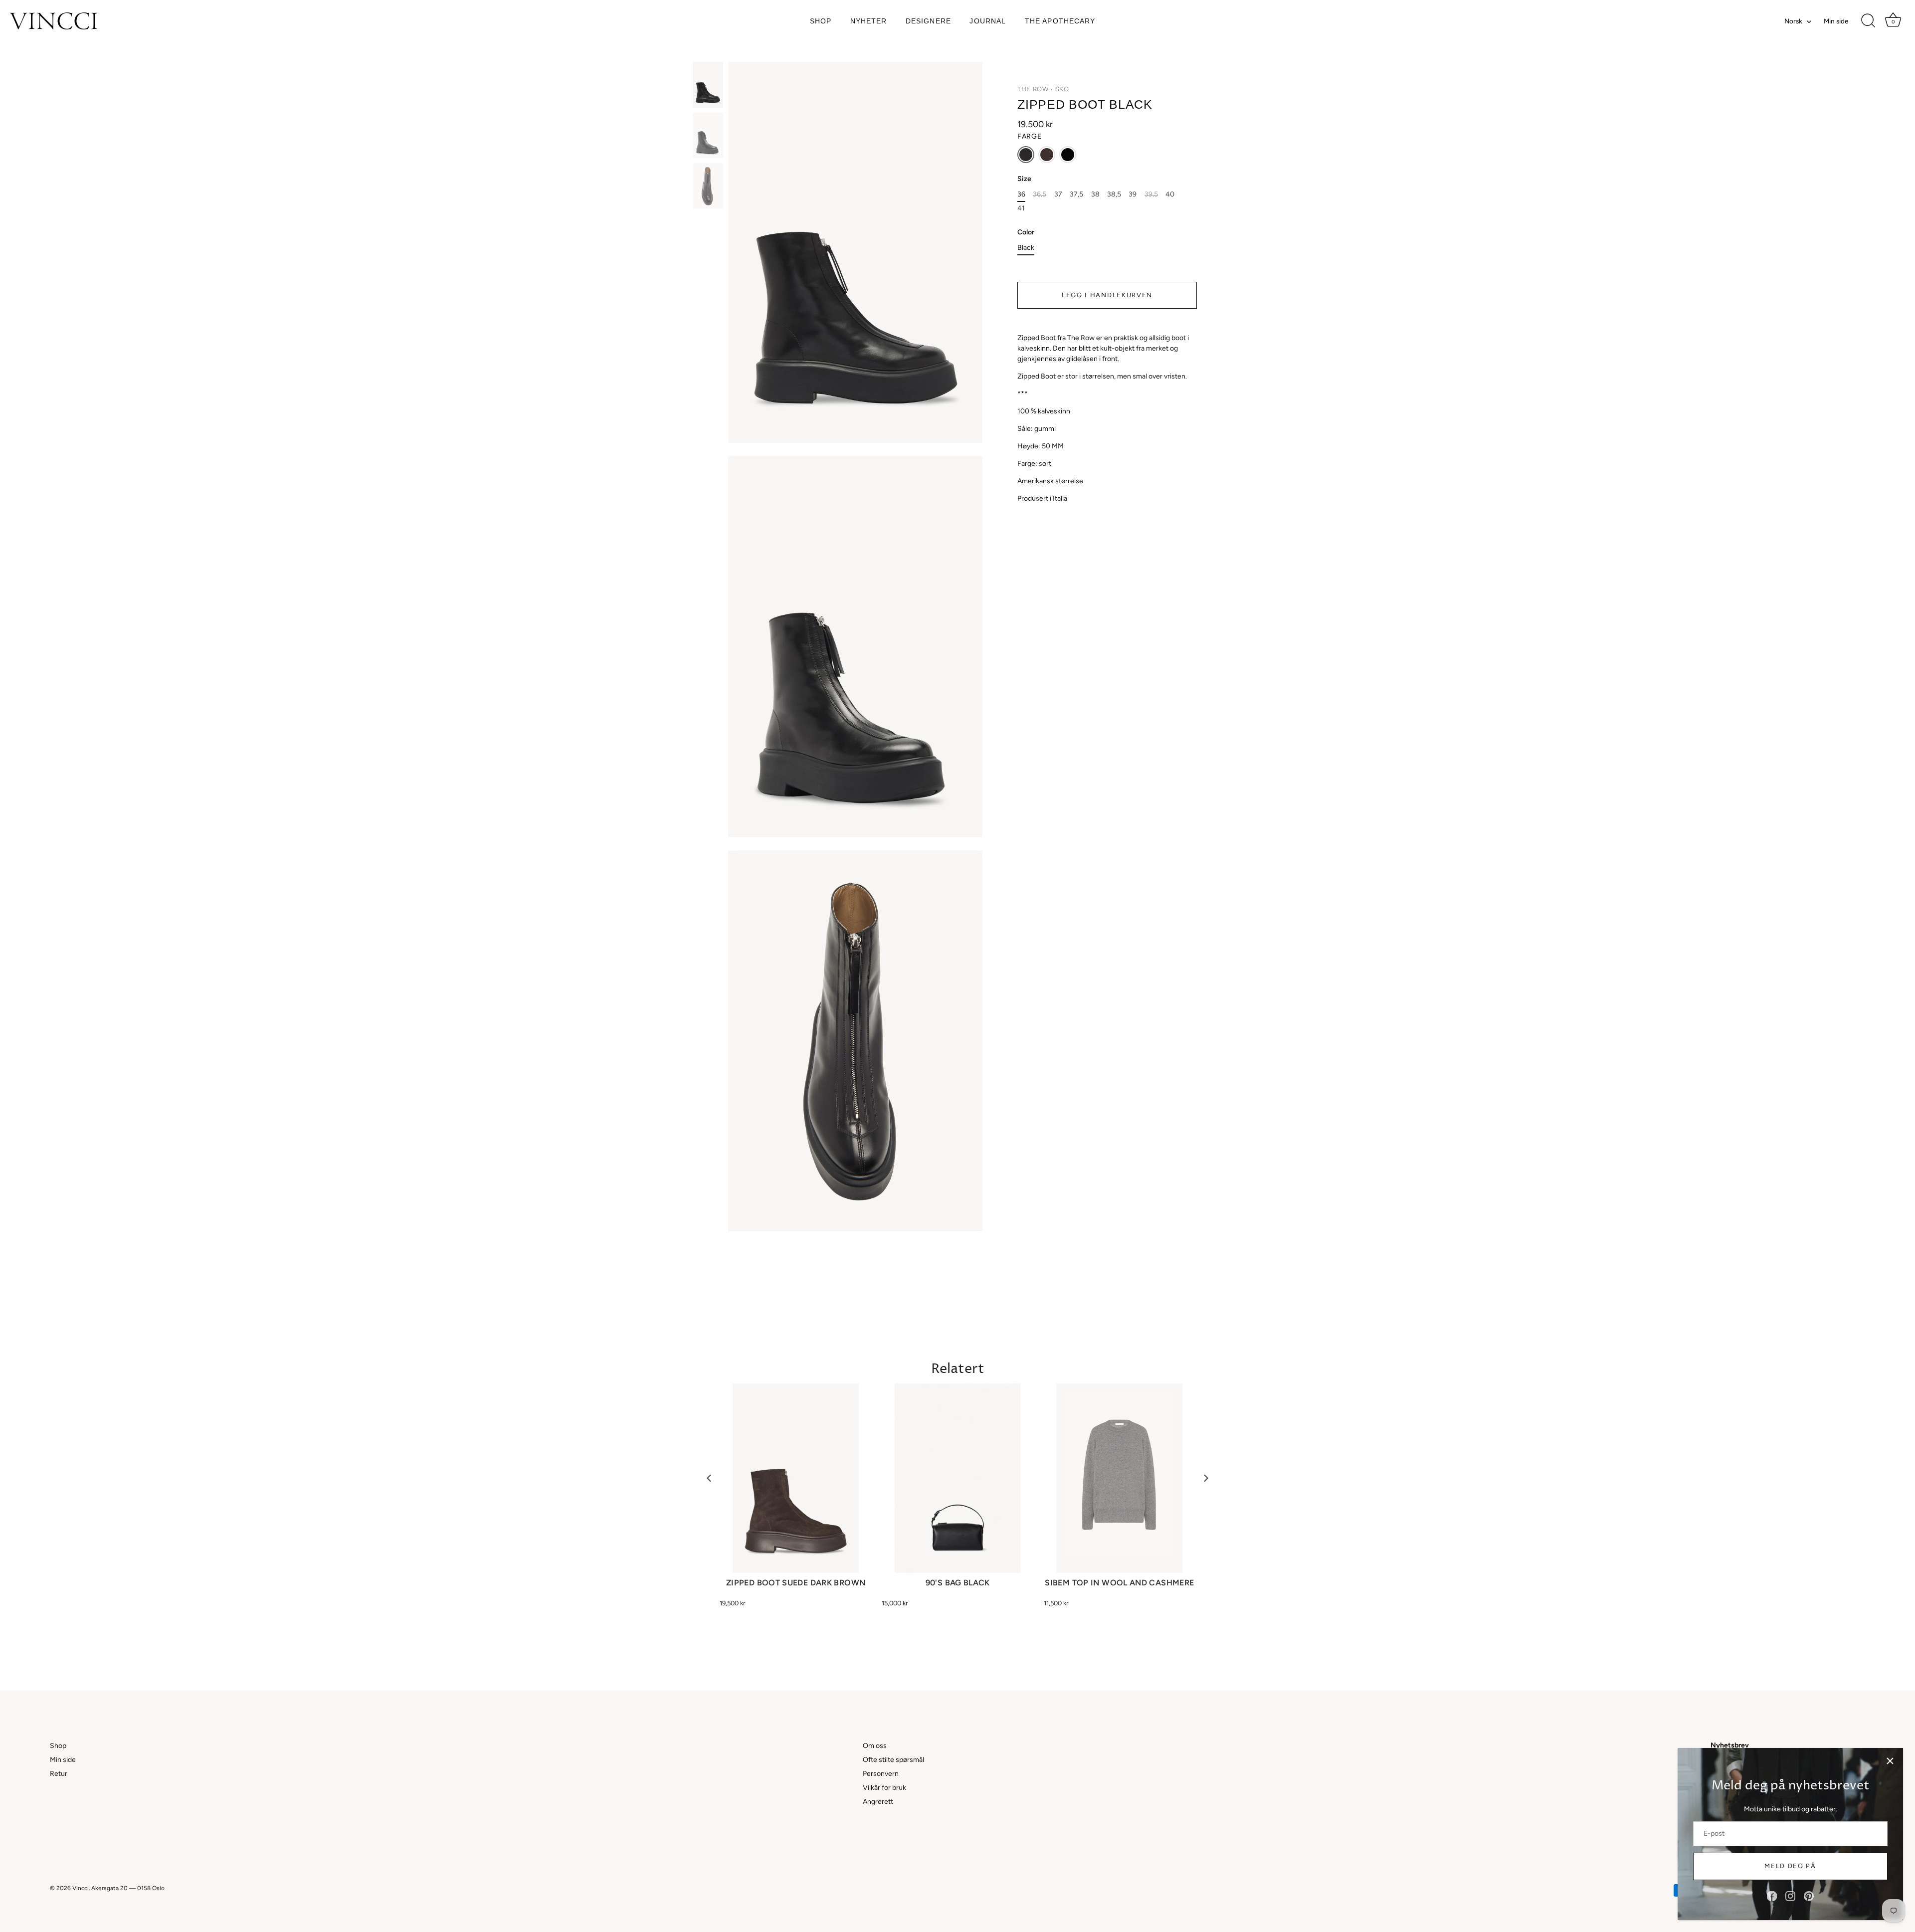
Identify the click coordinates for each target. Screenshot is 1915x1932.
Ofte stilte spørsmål (893, 1760)
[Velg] (1890, 1761)
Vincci (81, 1888)
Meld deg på (1790, 1866)
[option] (708, 86)
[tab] (1107, 427)
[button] (1026, 155)
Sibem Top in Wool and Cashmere (1119, 1583)
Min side (1836, 21)
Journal (988, 21)
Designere (928, 21)
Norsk (1793, 21)
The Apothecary (1060, 21)
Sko (1062, 89)
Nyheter (869, 21)
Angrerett (878, 1802)
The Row (1033, 89)
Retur (59, 1774)
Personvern (881, 1774)
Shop (821, 21)
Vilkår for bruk (884, 1788)
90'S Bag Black (958, 1583)
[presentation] (709, 1478)
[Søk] (1868, 21)
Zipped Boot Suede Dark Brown (796, 1583)
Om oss (875, 1746)
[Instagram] (1790, 1896)
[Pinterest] (1809, 1896)
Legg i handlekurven (1107, 295)
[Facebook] (1772, 1896)
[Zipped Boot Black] (708, 85)
